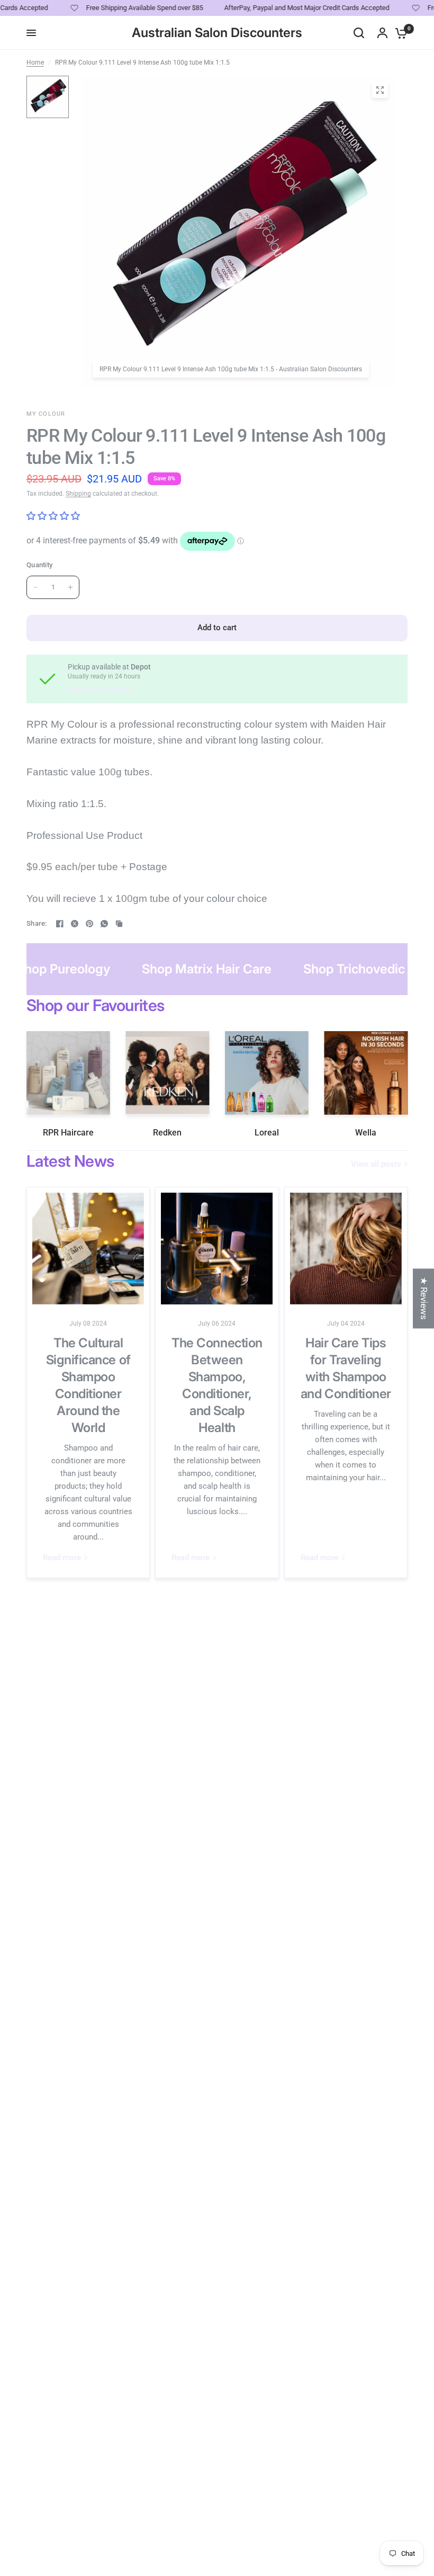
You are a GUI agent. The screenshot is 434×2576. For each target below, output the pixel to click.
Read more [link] (62, 1558)
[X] (75, 924)
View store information (100, 690)
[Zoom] (380, 90)
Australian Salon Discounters (217, 33)
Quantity (39, 565)
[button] (191, 2477)
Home (35, 62)
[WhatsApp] (104, 924)
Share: (37, 923)
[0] (399, 33)
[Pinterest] (89, 924)
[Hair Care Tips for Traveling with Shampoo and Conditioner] (346, 1249)
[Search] (359, 33)
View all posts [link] (376, 1164)
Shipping (78, 494)
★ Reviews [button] (424, 1298)
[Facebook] (60, 924)
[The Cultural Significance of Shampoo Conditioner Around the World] (88, 1249)
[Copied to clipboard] (119, 924)
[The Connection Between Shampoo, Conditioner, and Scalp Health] (217, 1249)
